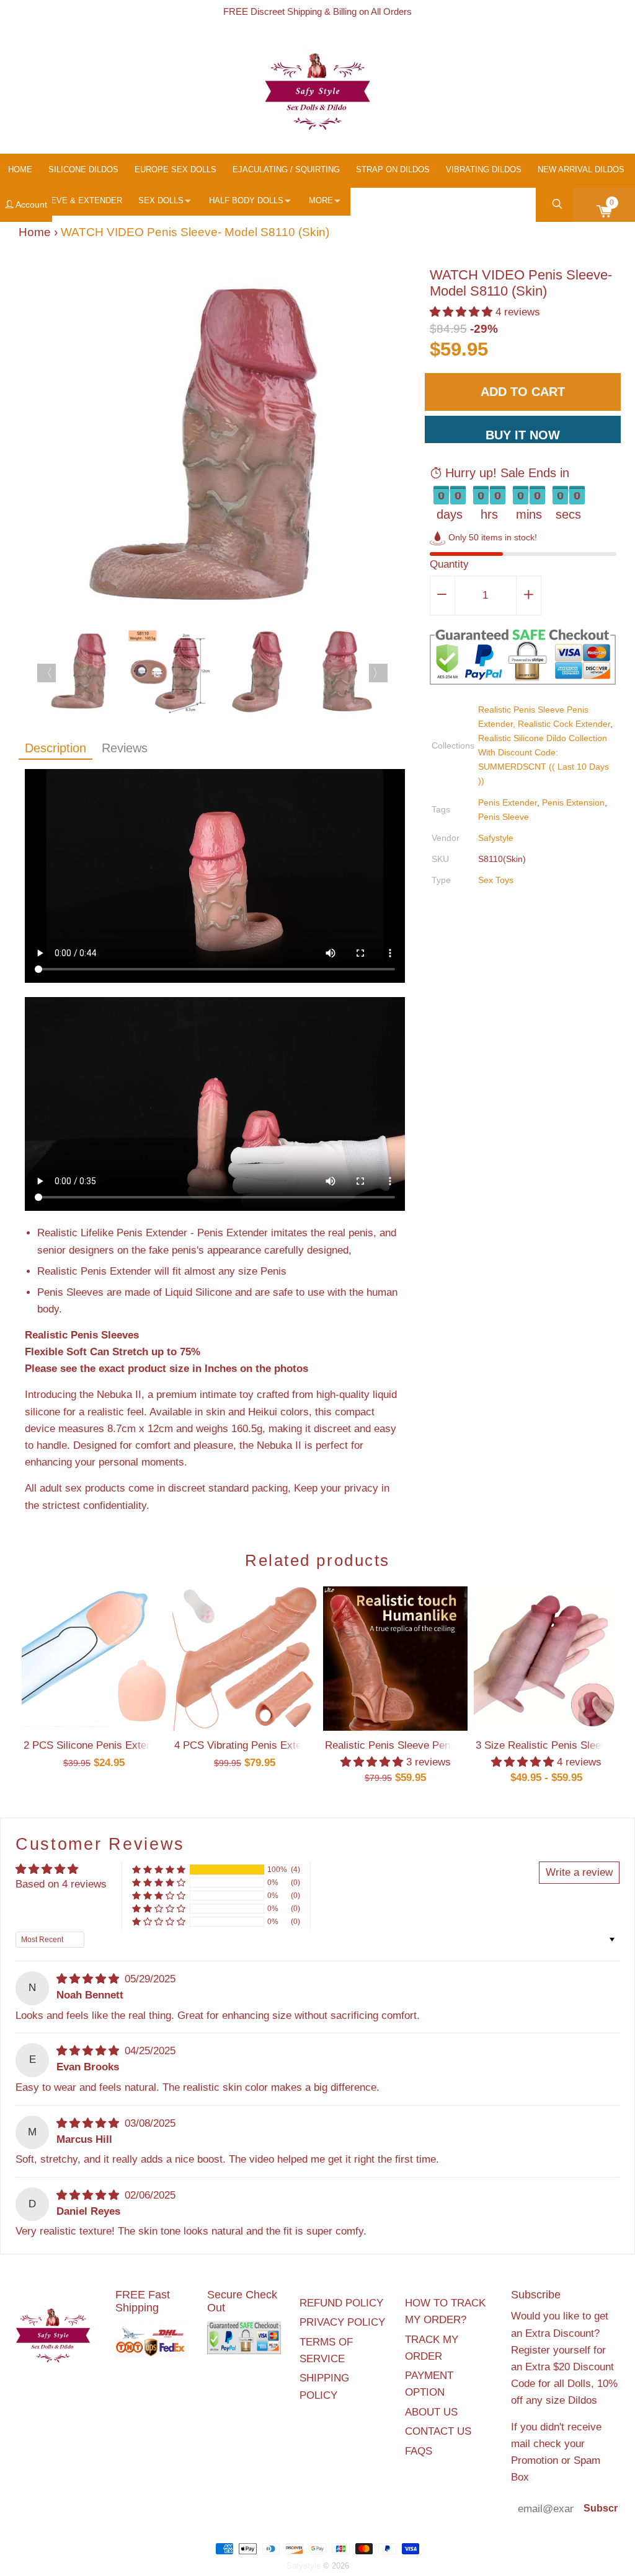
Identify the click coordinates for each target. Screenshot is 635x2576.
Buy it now (523, 435)
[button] (463, 312)
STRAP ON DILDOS (393, 169)
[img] (89, 1979)
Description (56, 748)
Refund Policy (341, 2303)
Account (30, 204)
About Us (431, 2412)
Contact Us (438, 2431)
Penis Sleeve (504, 817)
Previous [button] (47, 673)
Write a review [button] (579, 1872)
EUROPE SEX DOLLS (175, 169)
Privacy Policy (342, 2322)
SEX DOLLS (161, 200)
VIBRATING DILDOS (484, 169)
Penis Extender (508, 802)
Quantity (449, 564)
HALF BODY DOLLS (246, 200)
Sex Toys (496, 880)
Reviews (125, 748)
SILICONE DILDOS (83, 169)
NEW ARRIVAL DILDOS (581, 169)
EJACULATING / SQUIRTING (286, 169)
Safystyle (496, 838)
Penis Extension (573, 802)
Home (35, 232)
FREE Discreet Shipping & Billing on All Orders (317, 11)
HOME (20, 169)
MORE (321, 200)
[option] (215, 447)
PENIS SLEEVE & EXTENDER (65, 200)
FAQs (419, 2451)
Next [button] (378, 673)
